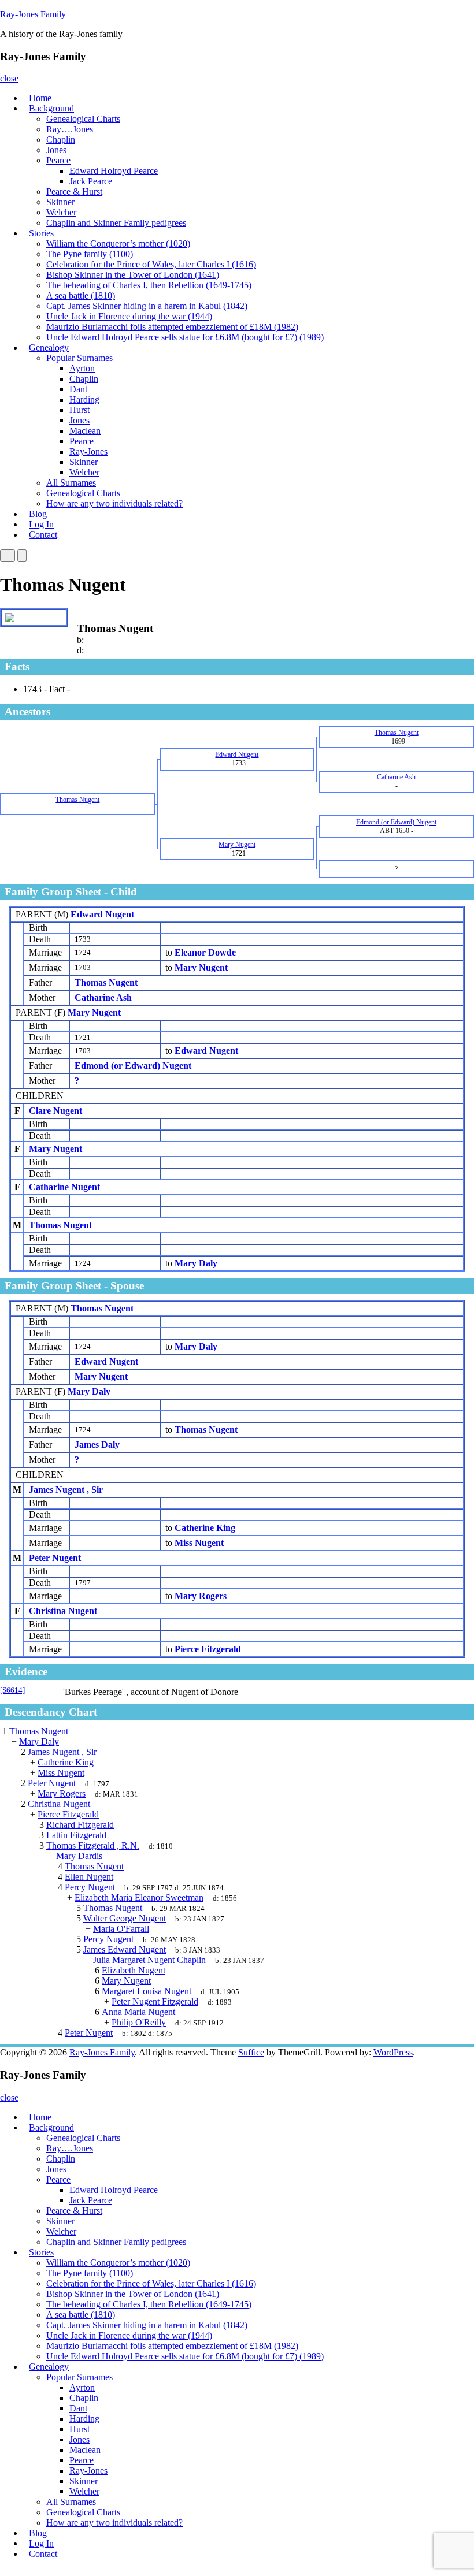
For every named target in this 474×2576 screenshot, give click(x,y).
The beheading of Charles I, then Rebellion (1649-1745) (149, 285)
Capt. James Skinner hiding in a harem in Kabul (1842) (147, 306)
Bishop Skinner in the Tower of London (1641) (133, 275)
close (9, 78)
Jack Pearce (91, 181)
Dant (78, 389)
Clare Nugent (55, 1111)
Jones (56, 150)
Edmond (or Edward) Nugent (133, 1066)
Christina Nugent (63, 1611)
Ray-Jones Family (33, 14)
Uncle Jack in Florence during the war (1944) (129, 316)
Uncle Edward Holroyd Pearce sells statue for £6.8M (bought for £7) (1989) (185, 337)
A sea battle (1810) (81, 295)
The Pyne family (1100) (90, 254)
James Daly (97, 1445)
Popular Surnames (79, 358)
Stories (41, 233)
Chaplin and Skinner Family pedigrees (116, 223)
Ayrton (82, 368)
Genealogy (49, 347)
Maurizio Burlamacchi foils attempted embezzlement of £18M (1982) (172, 327)
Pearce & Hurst (74, 192)
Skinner (60, 202)
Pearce (58, 160)
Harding (84, 399)
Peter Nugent (55, 1558)
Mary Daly (89, 1391)
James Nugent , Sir (66, 1490)
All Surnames (71, 483)
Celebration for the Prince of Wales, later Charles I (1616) (151, 264)
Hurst (79, 410)
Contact (43, 535)
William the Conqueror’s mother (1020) (118, 244)
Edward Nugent (102, 914)
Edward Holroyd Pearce (114, 171)
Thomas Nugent (106, 982)
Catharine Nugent (64, 1187)
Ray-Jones (88, 451)
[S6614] (12, 1690)
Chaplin (61, 140)
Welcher (61, 212)
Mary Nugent (94, 1012)
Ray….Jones (70, 129)
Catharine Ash (103, 997)
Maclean (85, 431)
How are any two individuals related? (114, 503)
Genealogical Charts (83, 119)
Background (51, 108)
